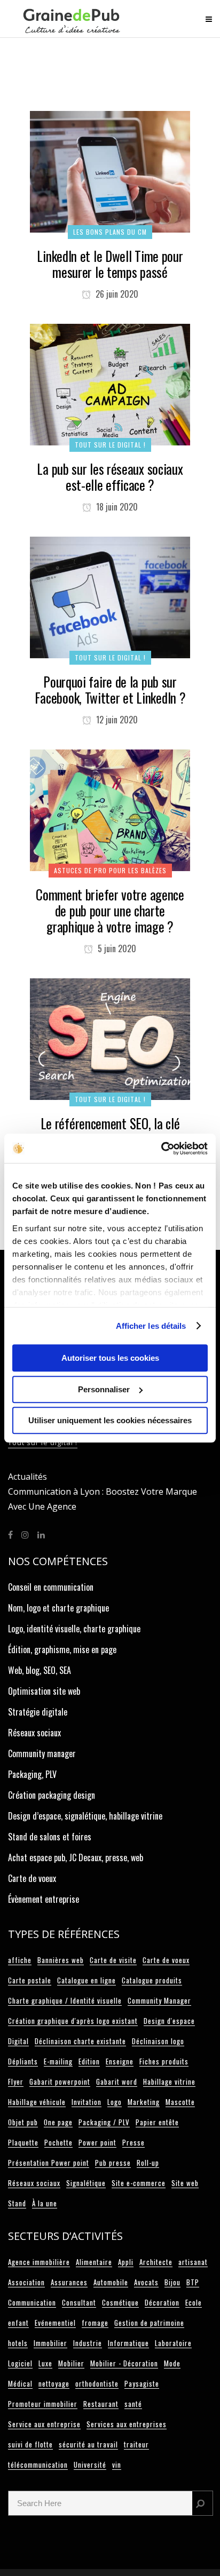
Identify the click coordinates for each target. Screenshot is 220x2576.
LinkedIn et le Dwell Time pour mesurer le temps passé (110, 264)
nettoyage (54, 2383)
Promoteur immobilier (43, 2404)
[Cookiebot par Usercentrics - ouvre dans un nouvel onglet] (161, 1149)
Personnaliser (104, 1389)
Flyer (16, 2081)
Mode (172, 2363)
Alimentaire (94, 2262)
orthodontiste (97, 2383)
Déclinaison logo (158, 2041)
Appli (126, 2262)
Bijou (172, 2282)
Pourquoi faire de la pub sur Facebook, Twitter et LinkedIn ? (110, 689)
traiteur (136, 2444)
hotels (18, 2343)
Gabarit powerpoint (60, 2081)
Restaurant (101, 2404)
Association (26, 2282)
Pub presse (113, 2163)
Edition (89, 2061)
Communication (32, 2302)
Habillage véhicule (37, 2102)
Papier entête (157, 2122)
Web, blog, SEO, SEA (40, 1670)
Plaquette (23, 2142)
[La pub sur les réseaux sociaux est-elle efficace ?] (110, 383)
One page (58, 2122)
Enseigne (120, 2061)
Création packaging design (52, 1795)
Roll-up (148, 2163)
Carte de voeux (32, 1878)
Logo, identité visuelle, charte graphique (74, 1629)
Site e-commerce (139, 2183)
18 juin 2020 (116, 507)
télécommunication (38, 2465)
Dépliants (23, 2061)
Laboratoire (173, 2343)
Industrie (88, 2343)
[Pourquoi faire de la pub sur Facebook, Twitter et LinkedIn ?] (110, 596)
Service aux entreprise (44, 2424)
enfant (18, 2323)
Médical (20, 2383)
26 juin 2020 (116, 294)
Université (90, 2465)
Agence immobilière (39, 2262)
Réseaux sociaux (34, 1733)
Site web (185, 2183)
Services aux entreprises (127, 2424)
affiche (20, 1960)
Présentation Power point (49, 2163)
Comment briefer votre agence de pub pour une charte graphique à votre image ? (110, 910)
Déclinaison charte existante (80, 2041)
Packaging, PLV (32, 1774)
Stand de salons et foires (50, 1837)
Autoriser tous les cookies (110, 1358)
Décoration (162, 2302)
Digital (18, 2041)
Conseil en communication (51, 1587)
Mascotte (180, 2102)
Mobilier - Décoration (124, 2363)
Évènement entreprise (44, 1899)
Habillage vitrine (169, 2081)
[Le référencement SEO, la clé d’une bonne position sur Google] (110, 1038)
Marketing (144, 2102)
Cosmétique (120, 2302)
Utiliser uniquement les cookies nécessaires (110, 1420)
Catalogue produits (152, 1980)
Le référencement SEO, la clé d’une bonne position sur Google (110, 1131)
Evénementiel (55, 2323)
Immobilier (50, 2343)
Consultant (79, 2302)
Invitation (87, 2102)
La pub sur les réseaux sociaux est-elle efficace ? (110, 477)
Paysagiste (142, 2383)
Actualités (27, 1477)
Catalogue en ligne (87, 1980)
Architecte (156, 2262)
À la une (45, 2203)
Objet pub (23, 2122)
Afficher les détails (151, 1326)
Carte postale (30, 1980)
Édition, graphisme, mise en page (62, 1649)
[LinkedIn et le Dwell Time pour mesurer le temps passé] (110, 170)
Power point (97, 2142)
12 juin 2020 (116, 720)
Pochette (58, 2142)
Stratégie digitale (38, 1712)
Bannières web (61, 1960)
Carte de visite (113, 1960)
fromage (95, 2323)
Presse (133, 2142)
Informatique (128, 2343)
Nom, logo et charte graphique (58, 1608)
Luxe (45, 2363)
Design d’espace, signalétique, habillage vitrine (85, 1816)
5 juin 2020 (116, 948)
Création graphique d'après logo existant (73, 2021)
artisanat (193, 2262)
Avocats (146, 2282)
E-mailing (58, 2061)
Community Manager (159, 2000)
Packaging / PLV (104, 2122)
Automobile (111, 2282)
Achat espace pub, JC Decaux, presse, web (76, 1857)
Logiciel (20, 2363)
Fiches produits (164, 2061)
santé (133, 2404)
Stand (17, 2203)
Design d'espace (169, 2021)
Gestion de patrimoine (149, 2323)
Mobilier (71, 2363)
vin (117, 2465)
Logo (115, 2102)
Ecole (194, 2302)
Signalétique (86, 2183)
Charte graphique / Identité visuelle (65, 2000)
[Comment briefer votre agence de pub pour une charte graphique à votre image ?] (110, 809)
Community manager (42, 1753)
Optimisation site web (44, 1691)
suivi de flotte (30, 2444)
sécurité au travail (88, 2444)
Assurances (69, 2282)
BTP (193, 2282)
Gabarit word (117, 2081)
